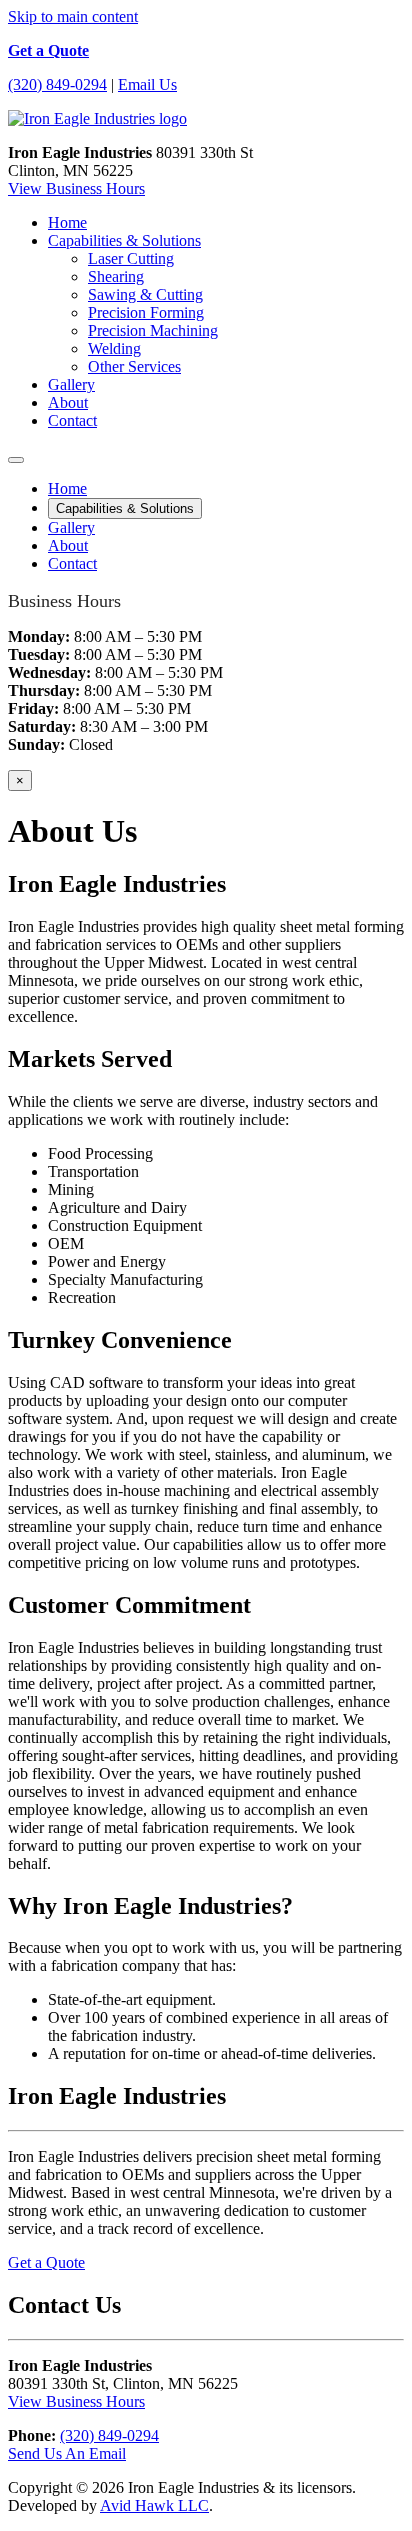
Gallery (71, 384)
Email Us (147, 84)
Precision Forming (146, 312)
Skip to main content (73, 16)
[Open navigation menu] (16, 460)
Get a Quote (48, 50)
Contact (72, 420)
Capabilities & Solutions (124, 240)
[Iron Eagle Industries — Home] (97, 118)
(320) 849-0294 (57, 84)
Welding (114, 348)
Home (67, 222)
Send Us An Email (67, 2453)
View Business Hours (76, 188)
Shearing (116, 276)
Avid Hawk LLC (154, 2505)
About (68, 402)
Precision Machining (153, 330)
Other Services (134, 366)
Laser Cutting (131, 258)
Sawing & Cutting (145, 294)
